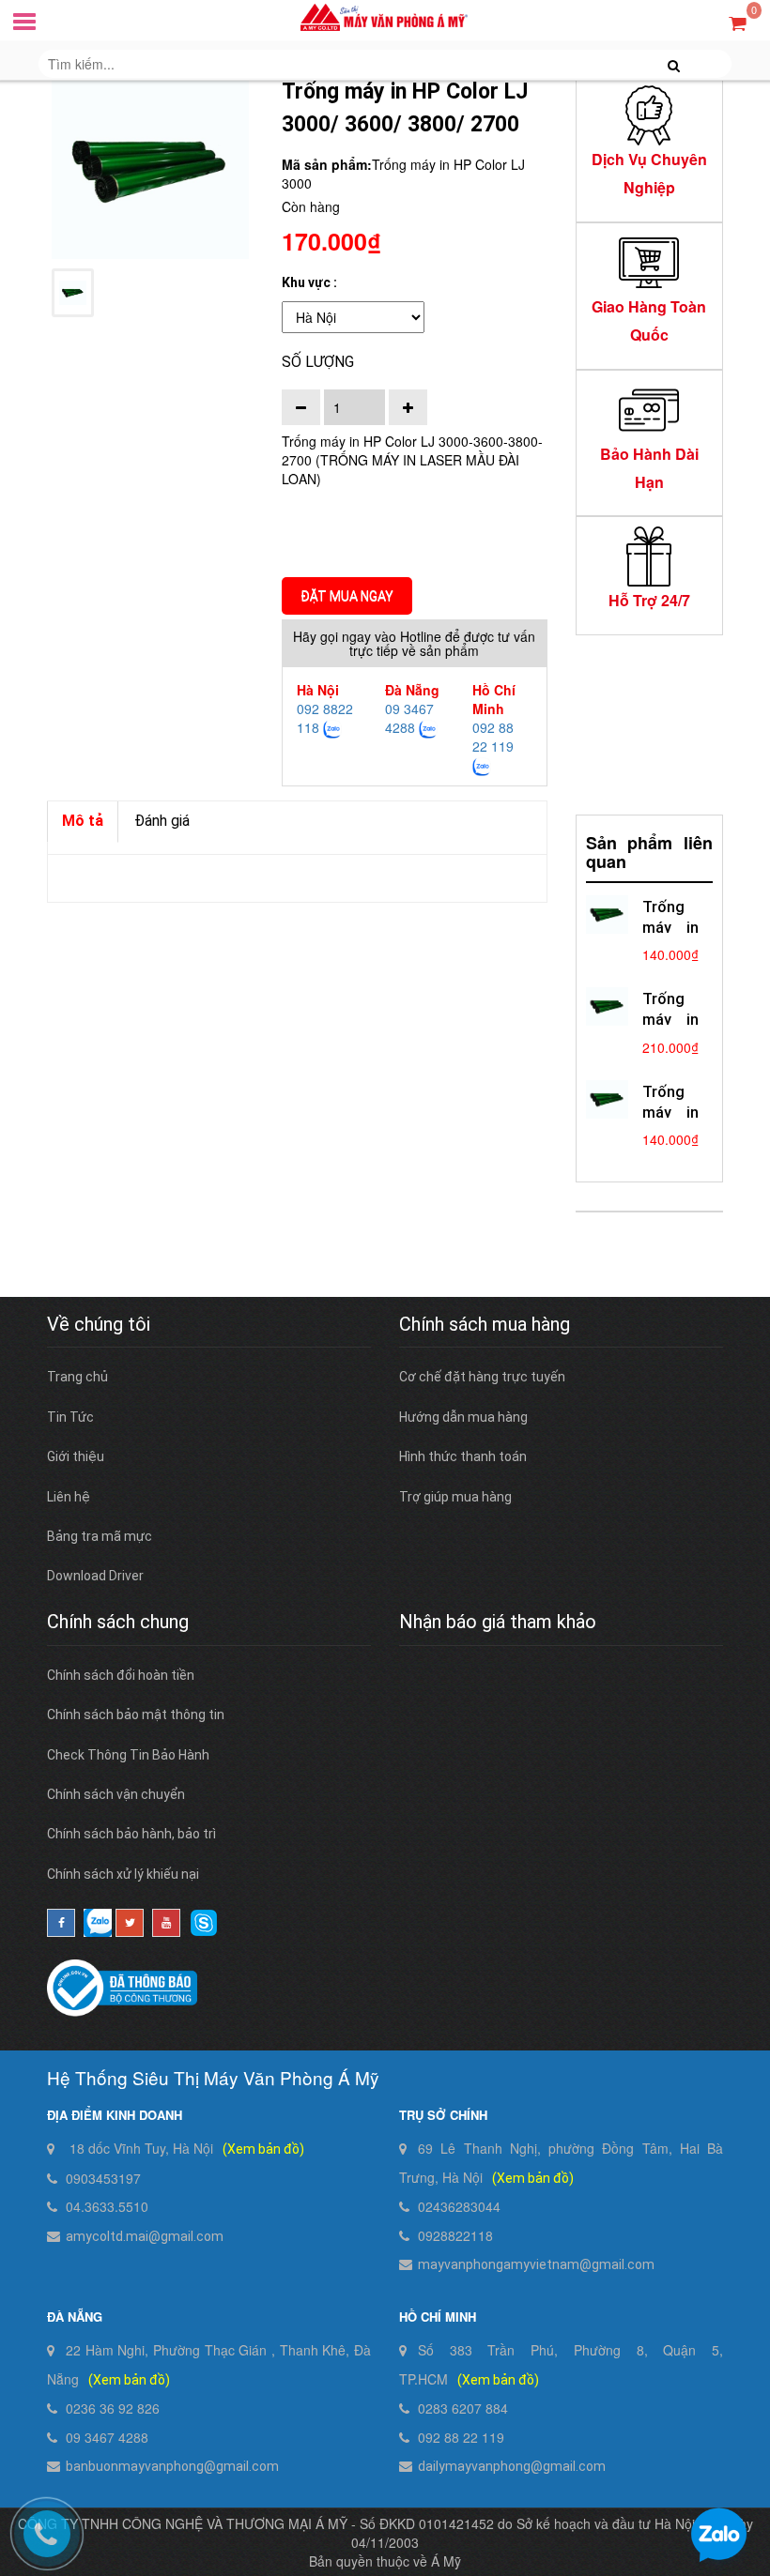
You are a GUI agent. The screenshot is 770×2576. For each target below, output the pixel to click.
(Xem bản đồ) (263, 2149)
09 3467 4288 (409, 718)
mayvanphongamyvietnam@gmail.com (536, 2264)
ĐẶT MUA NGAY (347, 596)
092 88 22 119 (493, 737)
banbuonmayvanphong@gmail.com (172, 2466)
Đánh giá (162, 821)
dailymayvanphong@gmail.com (512, 2466)
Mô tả (83, 821)
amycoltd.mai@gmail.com (145, 2236)
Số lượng (318, 362)
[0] (738, 22)
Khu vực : (309, 282)
